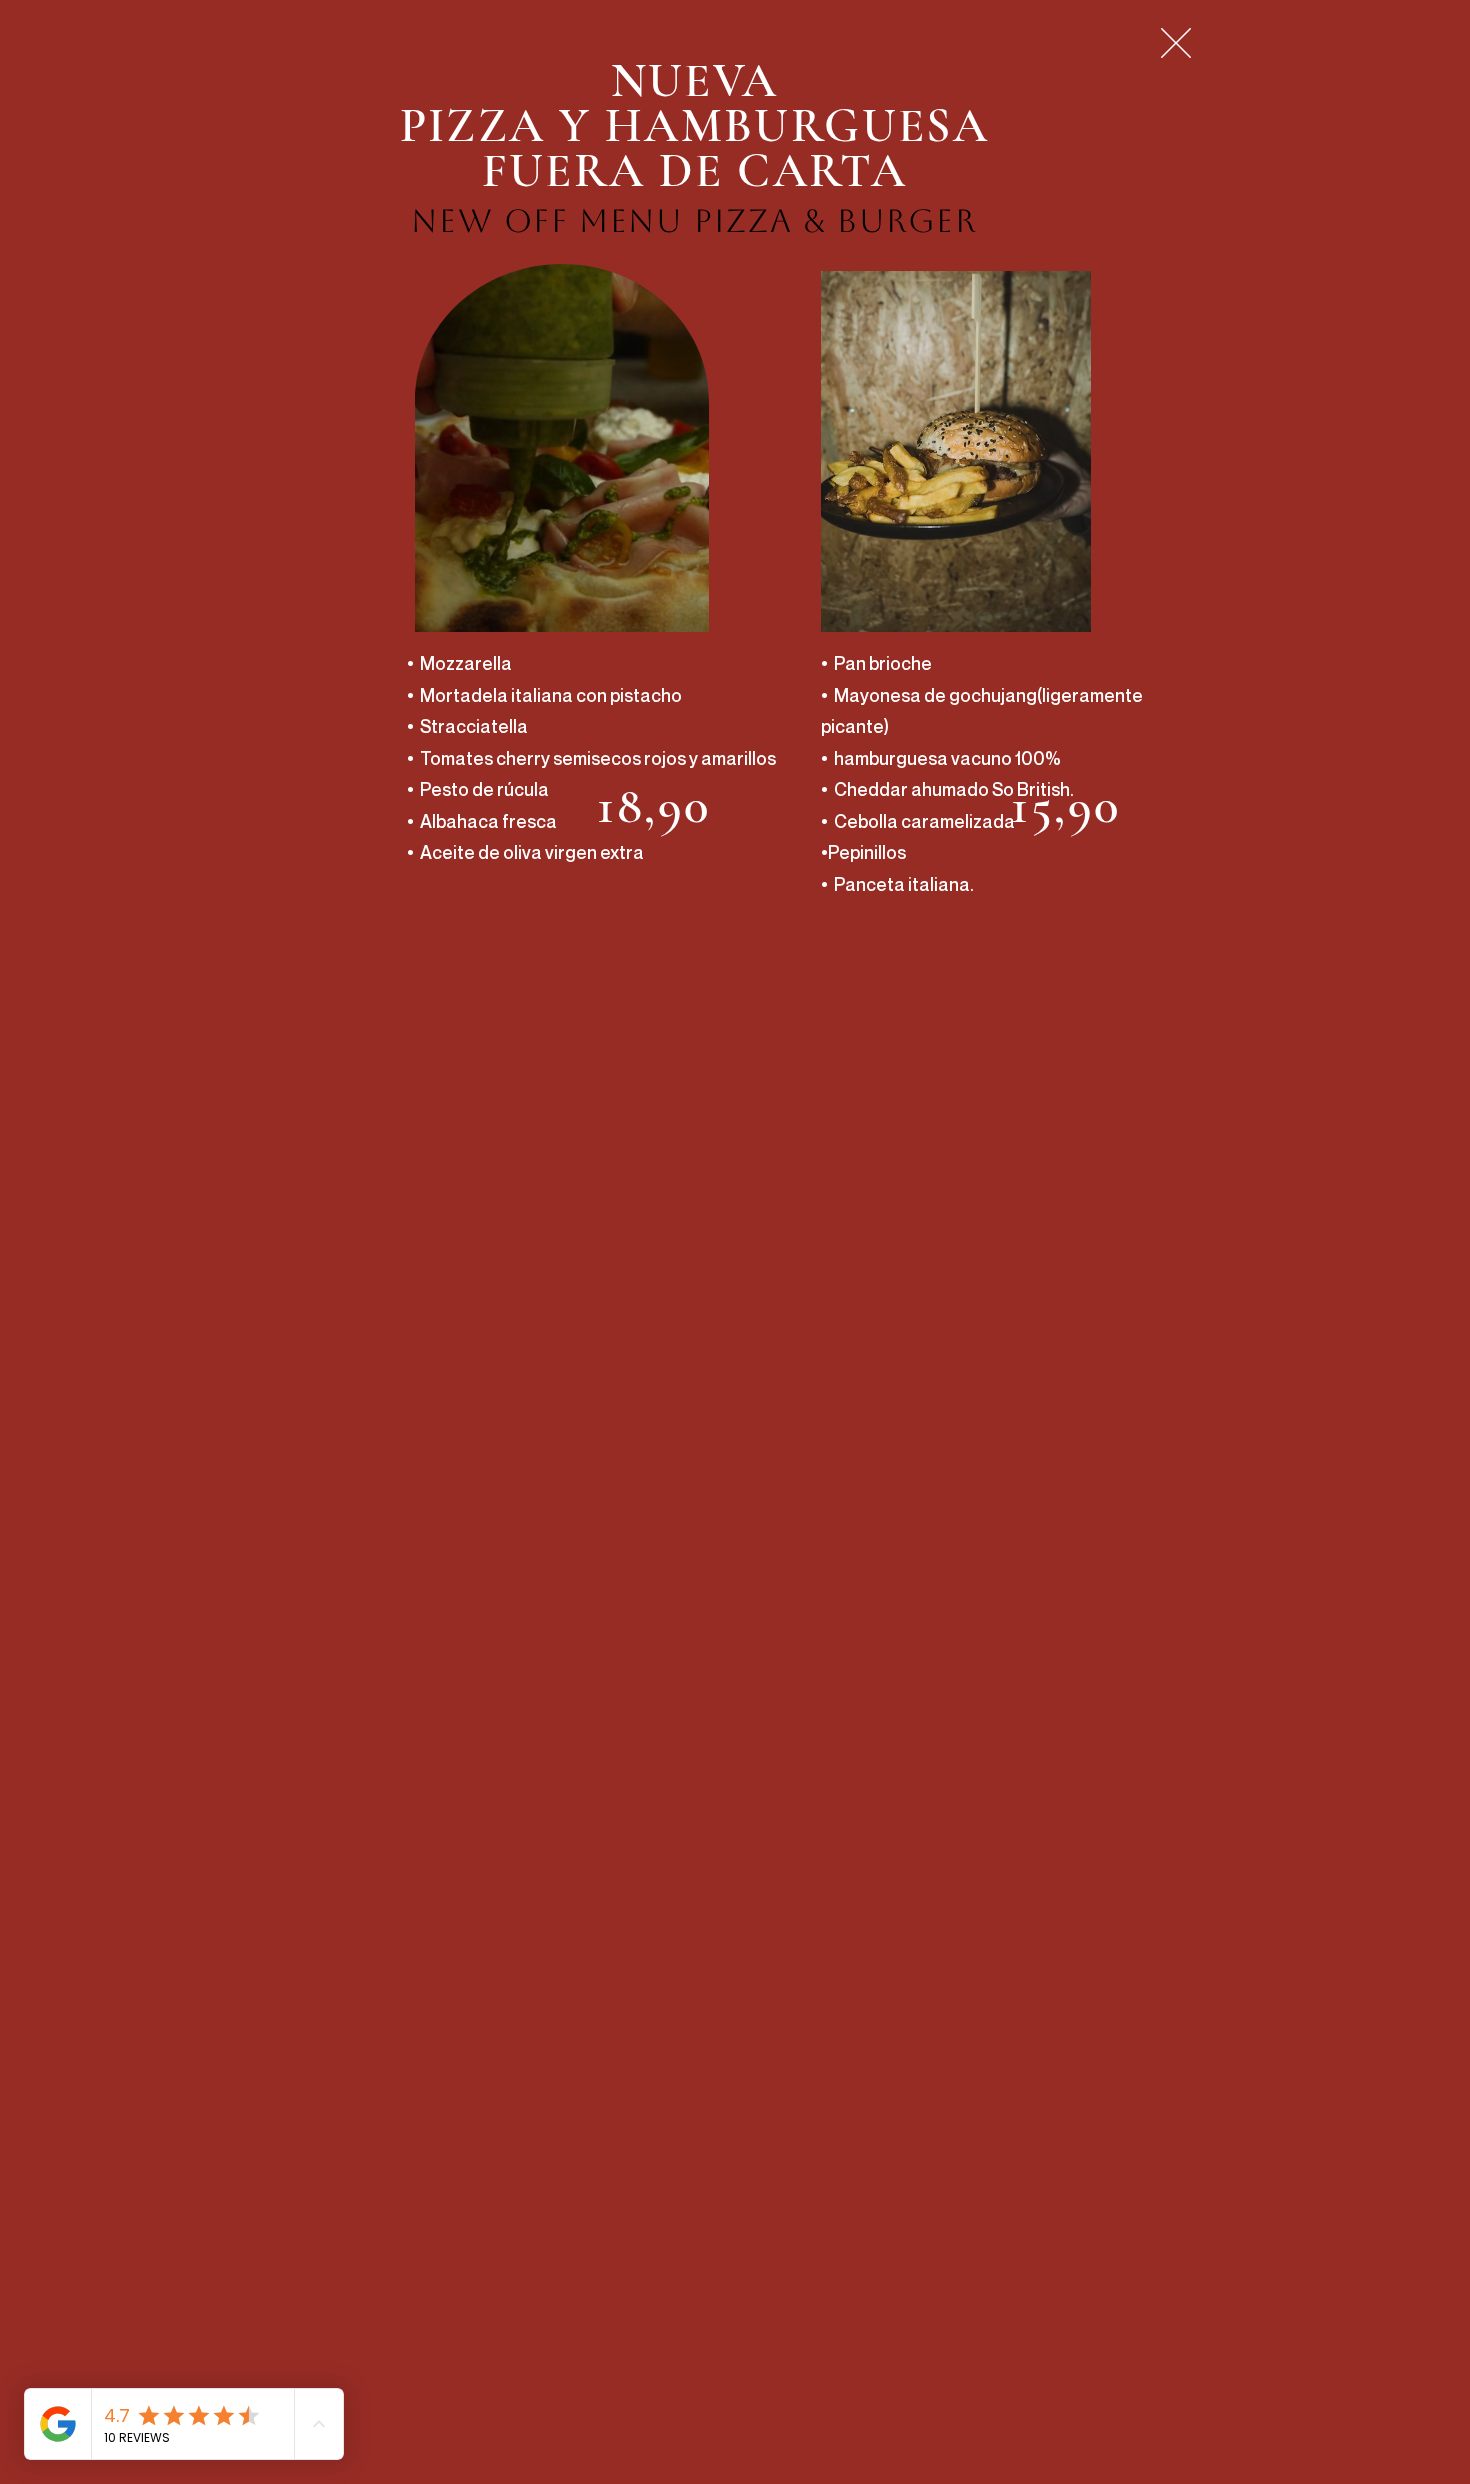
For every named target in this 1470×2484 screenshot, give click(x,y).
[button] (1176, 43)
